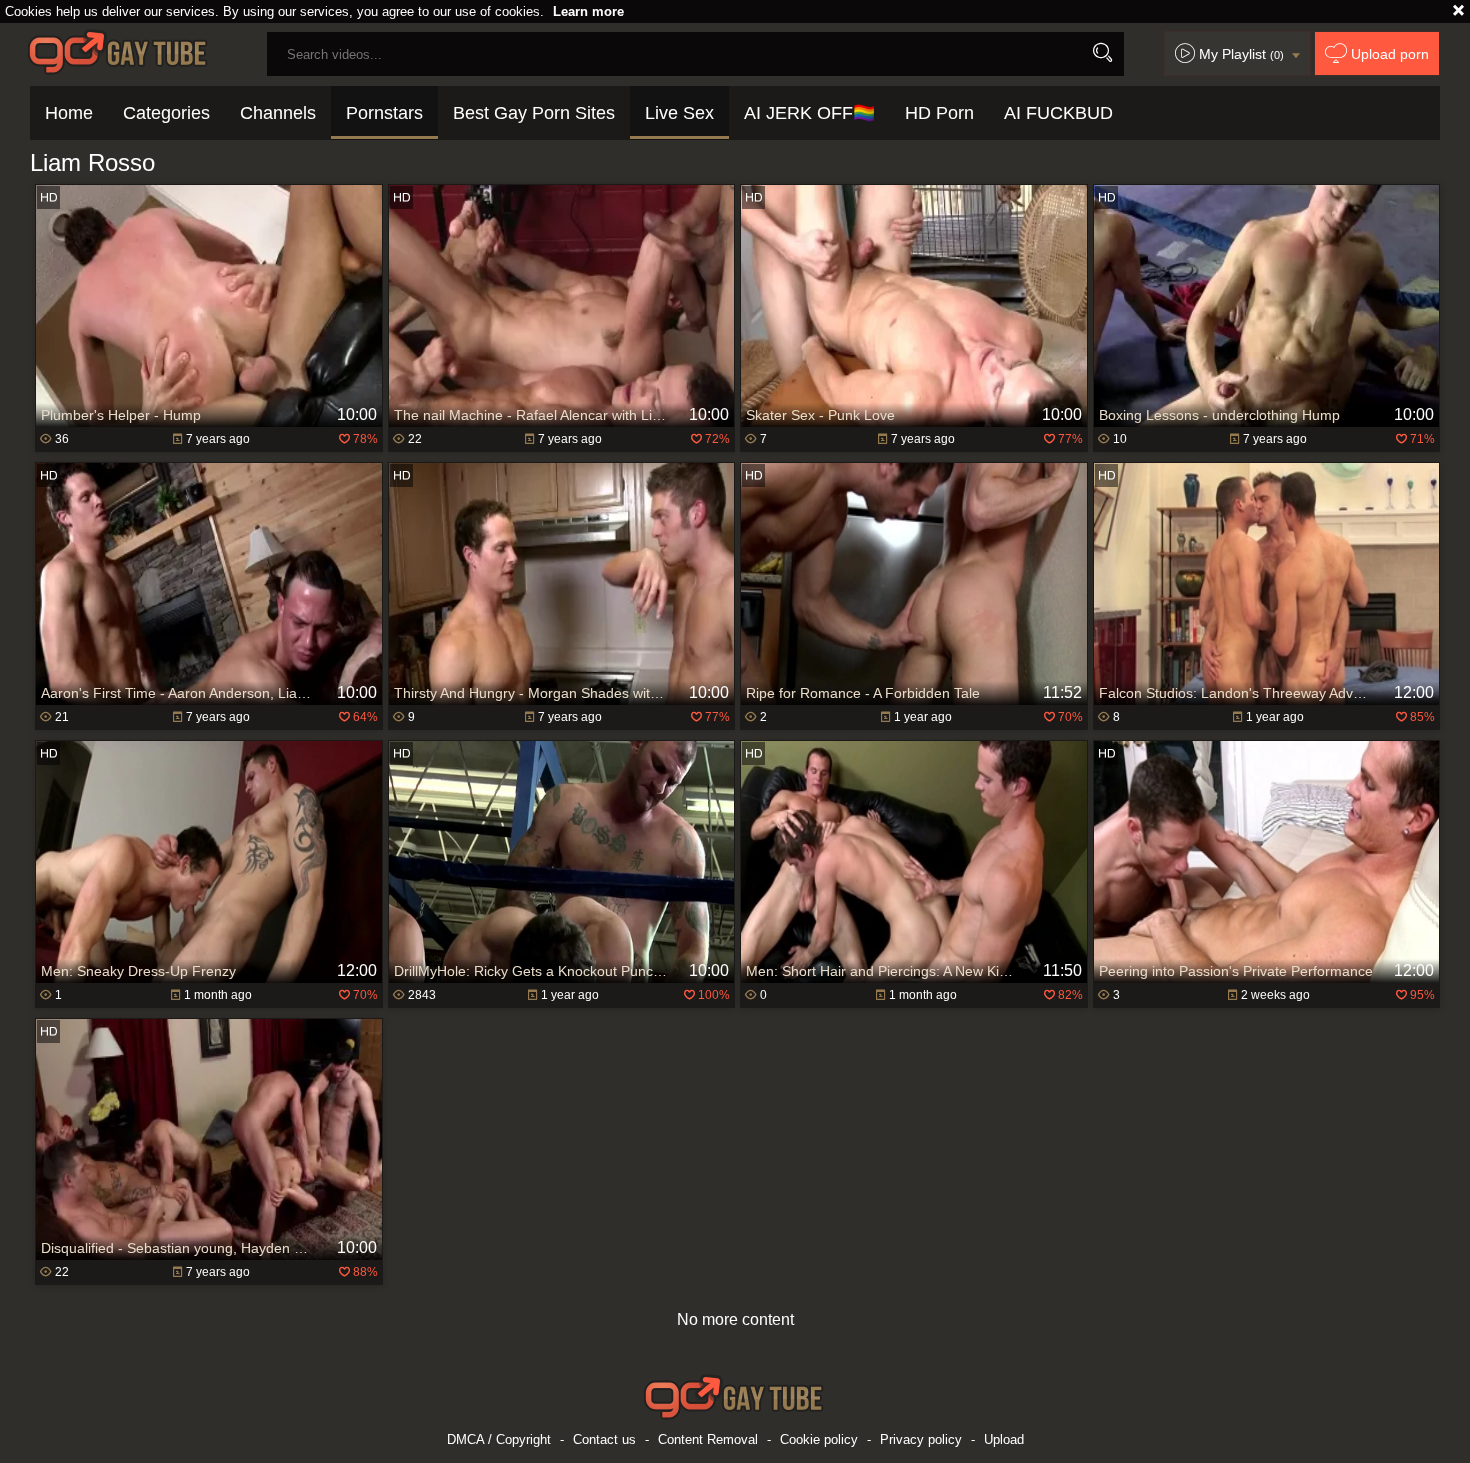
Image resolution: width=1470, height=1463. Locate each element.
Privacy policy (921, 1439)
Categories (166, 113)
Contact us (604, 1439)
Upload (1004, 1439)
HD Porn (939, 113)
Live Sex (679, 113)
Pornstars (384, 113)
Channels (278, 113)
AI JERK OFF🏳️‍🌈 (809, 113)
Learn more (588, 11)
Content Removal (708, 1439)
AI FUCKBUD (1058, 113)
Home (69, 113)
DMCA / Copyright (499, 1439)
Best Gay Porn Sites (534, 113)
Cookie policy (819, 1439)
